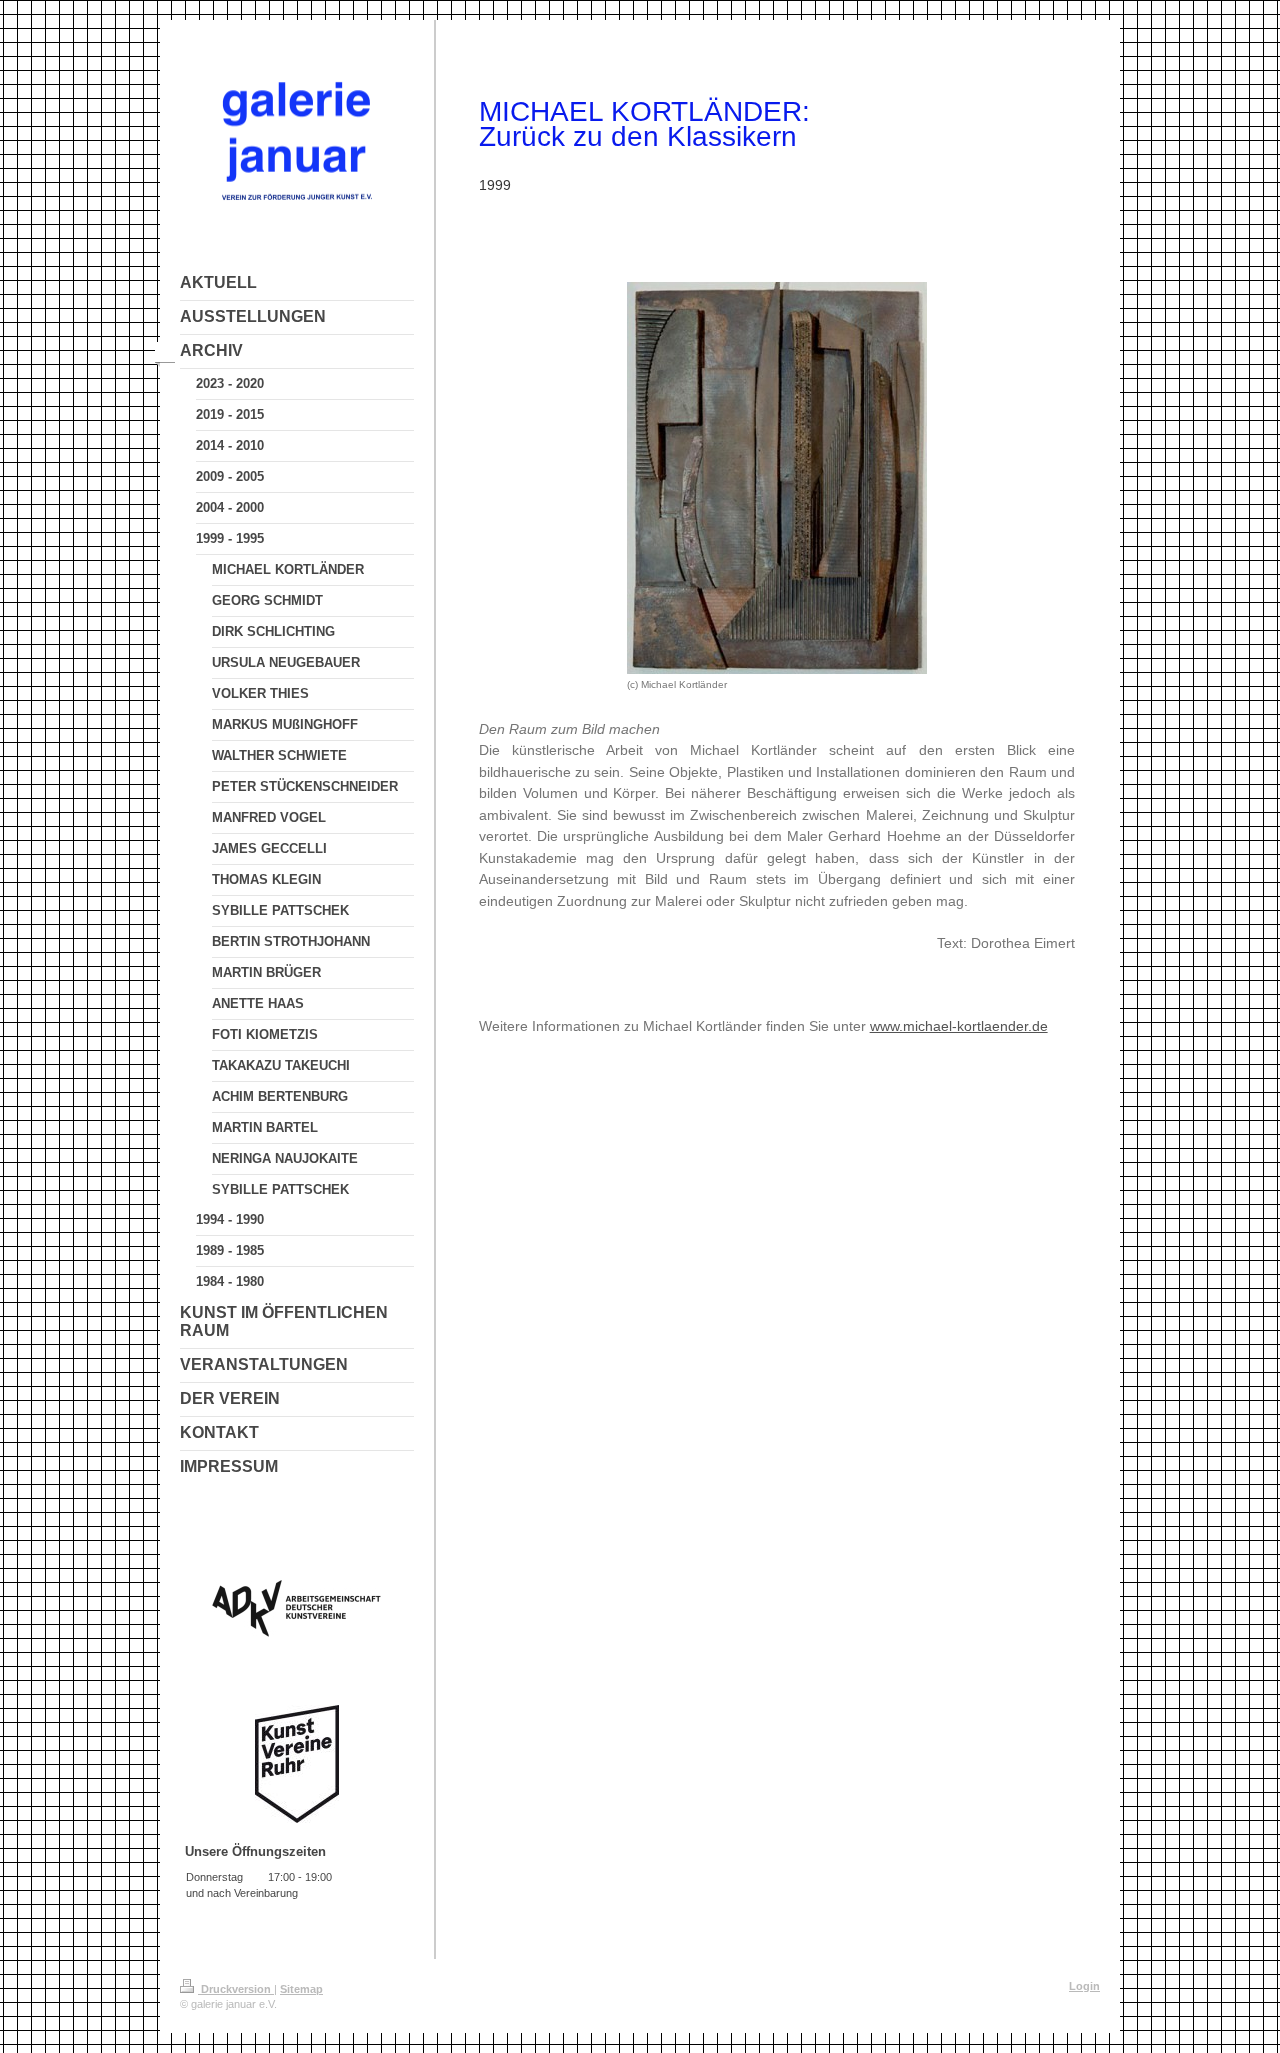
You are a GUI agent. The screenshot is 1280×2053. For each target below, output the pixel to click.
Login (1084, 1986)
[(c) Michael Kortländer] (777, 478)
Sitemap (301, 1989)
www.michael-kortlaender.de (959, 1026)
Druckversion (236, 1989)
